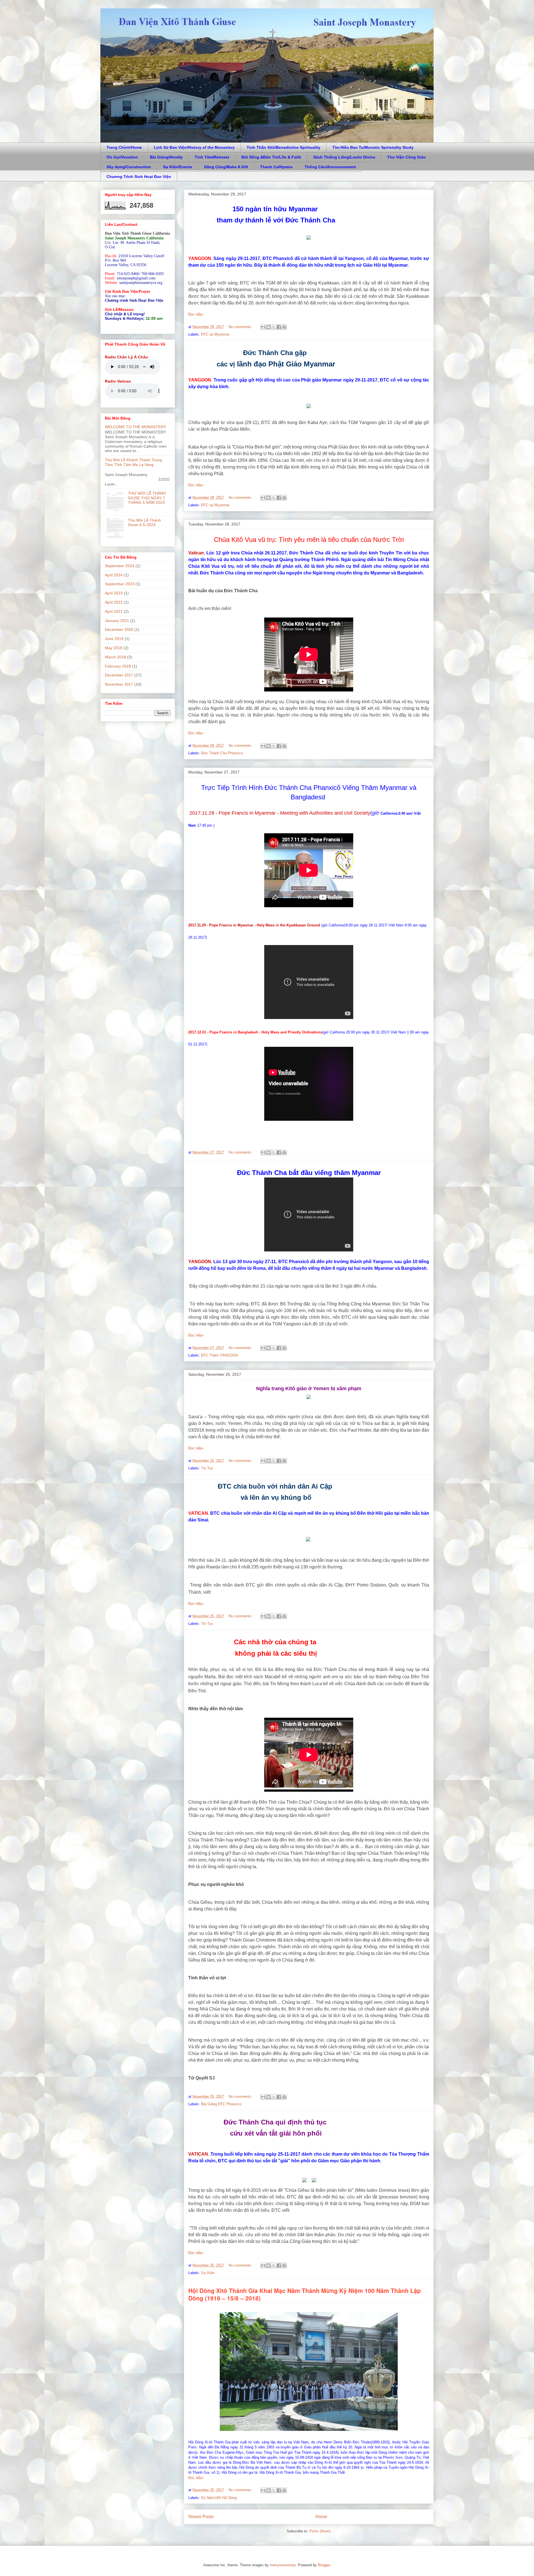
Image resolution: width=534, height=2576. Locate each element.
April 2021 (114, 611)
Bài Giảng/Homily (166, 157)
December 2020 (119, 629)
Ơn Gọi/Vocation (122, 157)
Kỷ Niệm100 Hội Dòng (219, 2498)
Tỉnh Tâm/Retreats (212, 157)
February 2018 (118, 666)
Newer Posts (201, 2517)
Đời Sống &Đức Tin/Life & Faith (271, 157)
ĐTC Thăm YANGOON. (220, 1355)
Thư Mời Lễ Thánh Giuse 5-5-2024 (144, 523)
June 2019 (114, 639)
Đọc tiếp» (196, 314)
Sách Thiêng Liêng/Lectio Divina (344, 157)
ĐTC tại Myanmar (215, 334)
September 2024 (120, 566)
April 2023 (114, 593)
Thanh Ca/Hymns (276, 167)
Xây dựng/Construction (129, 167)
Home (321, 2517)
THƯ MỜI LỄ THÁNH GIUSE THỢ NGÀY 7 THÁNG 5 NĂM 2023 (147, 498)
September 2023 (120, 584)
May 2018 (114, 648)
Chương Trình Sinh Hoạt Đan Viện (139, 177)
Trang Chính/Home (124, 147)
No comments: (241, 327)
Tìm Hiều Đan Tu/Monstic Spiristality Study (373, 147)
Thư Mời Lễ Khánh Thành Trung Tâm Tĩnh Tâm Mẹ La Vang (133, 462)
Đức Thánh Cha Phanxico (222, 753)
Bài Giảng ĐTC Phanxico (221, 2104)
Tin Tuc (207, 1468)
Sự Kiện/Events (178, 167)
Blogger (324, 2565)
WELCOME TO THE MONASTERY (135, 427)
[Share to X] (274, 327)
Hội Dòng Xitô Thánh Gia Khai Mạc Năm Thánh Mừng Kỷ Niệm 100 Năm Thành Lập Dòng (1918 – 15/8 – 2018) (305, 2294)
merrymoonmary (283, 2565)
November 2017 (119, 684)
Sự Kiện (208, 2273)
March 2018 (115, 657)
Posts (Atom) (320, 2531)
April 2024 (114, 575)
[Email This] (263, 327)
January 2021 (117, 621)
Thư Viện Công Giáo (406, 157)
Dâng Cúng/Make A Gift (226, 167)
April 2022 (114, 602)
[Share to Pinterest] (284, 327)
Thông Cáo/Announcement (330, 167)
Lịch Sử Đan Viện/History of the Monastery (194, 147)
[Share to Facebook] (279, 327)
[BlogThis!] (268, 327)
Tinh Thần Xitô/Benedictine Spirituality (284, 147)
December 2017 (119, 675)
